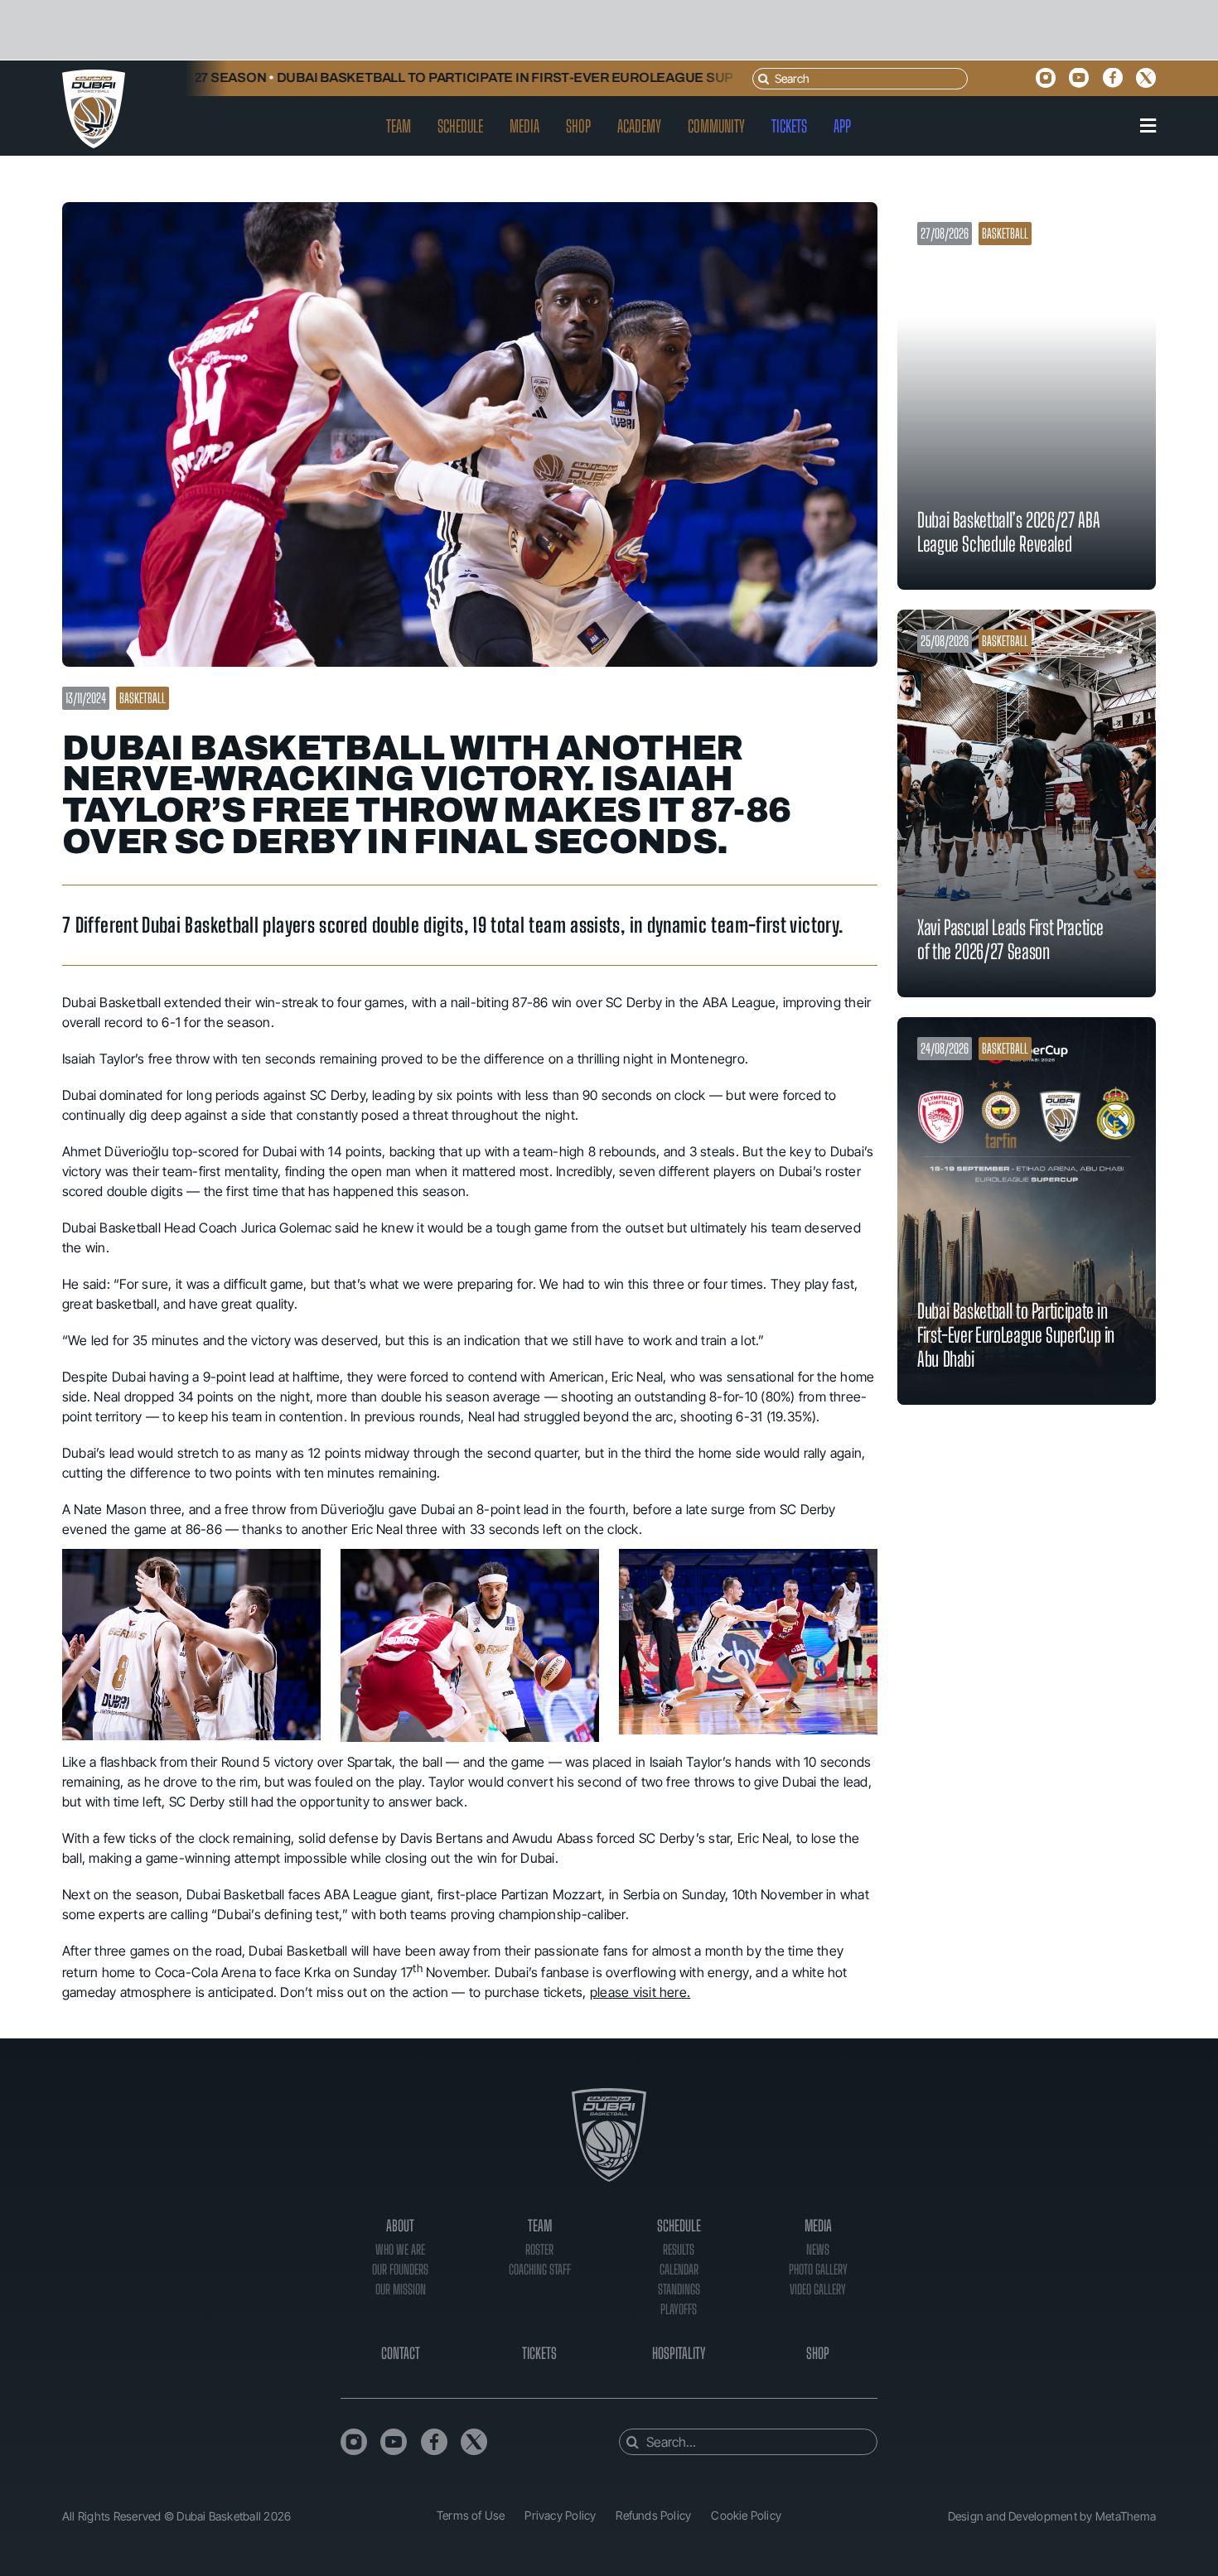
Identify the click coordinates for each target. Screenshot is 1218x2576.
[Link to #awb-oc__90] (1148, 126)
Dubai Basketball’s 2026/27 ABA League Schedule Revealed (1008, 532)
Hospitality (679, 2353)
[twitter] (1146, 78)
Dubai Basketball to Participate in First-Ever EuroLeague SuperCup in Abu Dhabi (489, 77)
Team (540, 2226)
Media (818, 2226)
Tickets (539, 2353)
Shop (818, 2353)
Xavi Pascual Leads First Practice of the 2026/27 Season (1010, 939)
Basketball (143, 698)
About (400, 2226)
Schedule (679, 2226)
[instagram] (1046, 78)
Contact (401, 2353)
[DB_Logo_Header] (94, 76)
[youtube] (1079, 78)
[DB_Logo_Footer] (609, 2095)
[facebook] (1113, 78)
